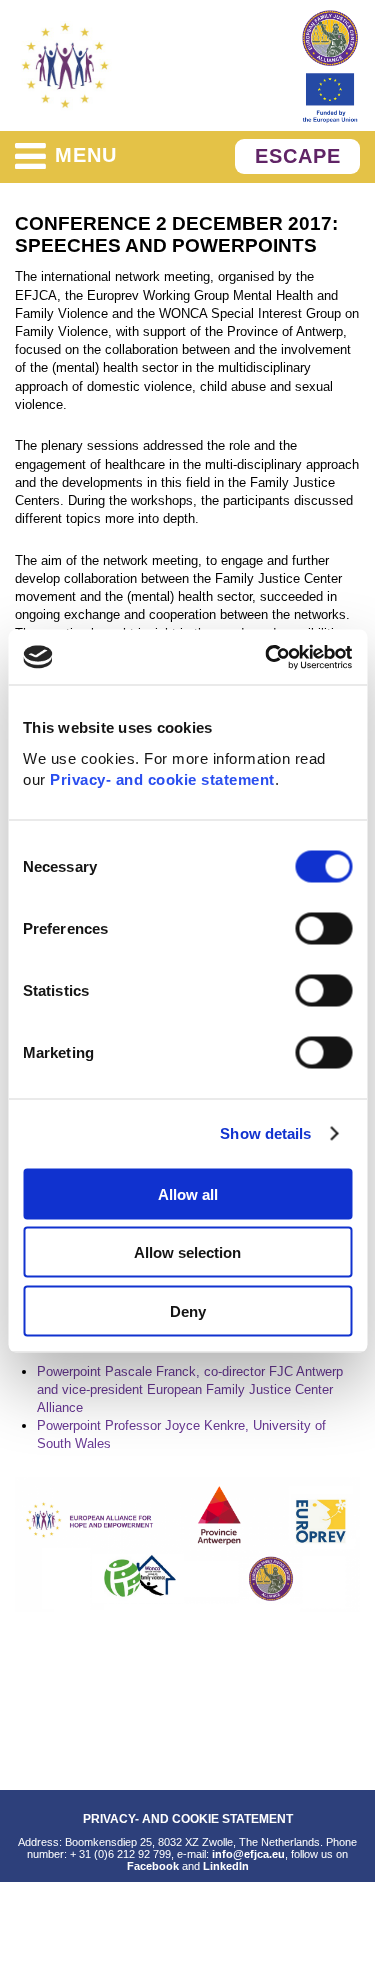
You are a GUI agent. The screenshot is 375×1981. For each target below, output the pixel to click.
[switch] (323, 928)
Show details (265, 1133)
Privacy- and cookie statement (162, 778)
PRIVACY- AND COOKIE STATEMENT (188, 1818)
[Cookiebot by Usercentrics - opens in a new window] (267, 657)
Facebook (153, 1866)
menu (86, 155)
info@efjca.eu (248, 1854)
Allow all (188, 1193)
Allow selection (187, 1252)
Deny (188, 1310)
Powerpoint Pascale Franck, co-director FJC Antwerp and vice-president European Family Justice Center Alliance (190, 1389)
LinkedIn (226, 1866)
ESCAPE (298, 156)
